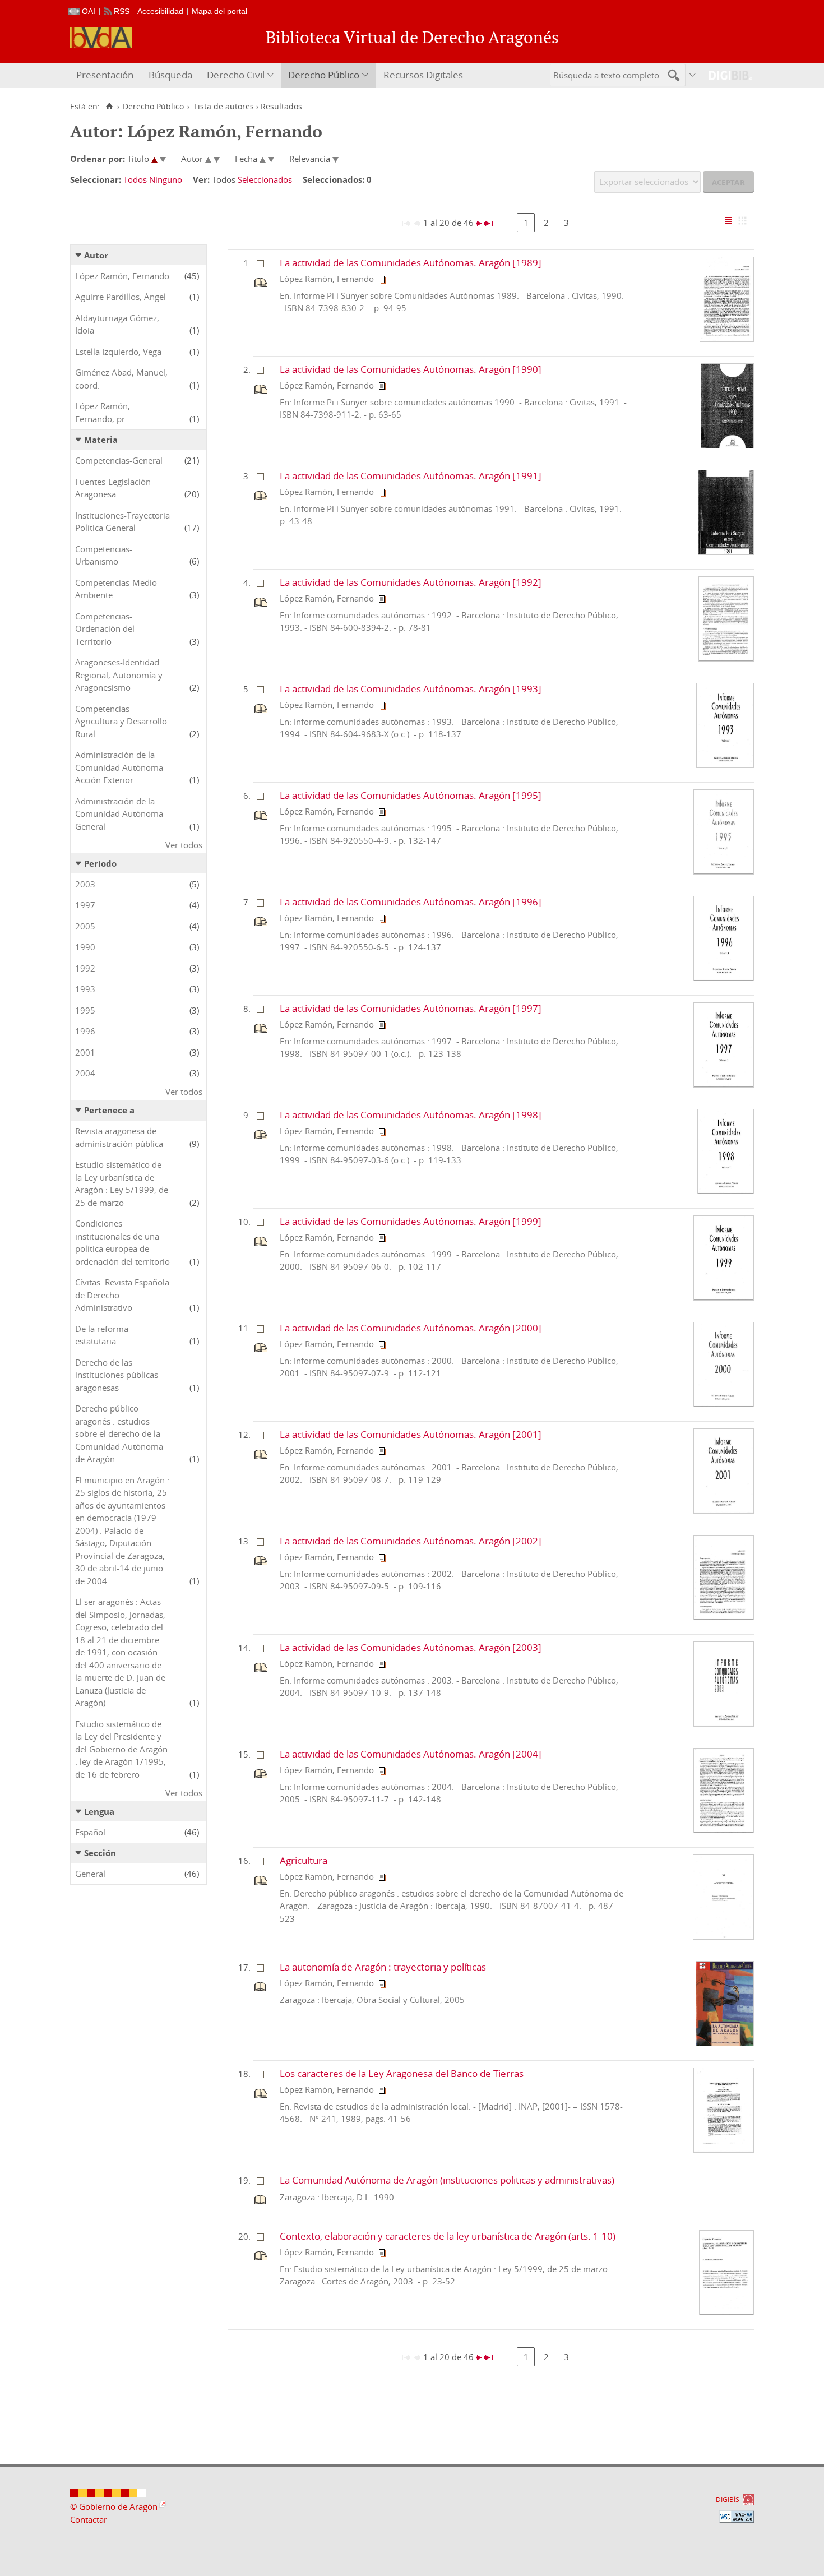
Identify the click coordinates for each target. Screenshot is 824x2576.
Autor (96, 255)
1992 (85, 968)
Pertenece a (109, 1110)
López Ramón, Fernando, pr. (103, 412)
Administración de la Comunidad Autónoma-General (121, 814)
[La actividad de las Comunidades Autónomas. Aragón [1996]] (724, 978)
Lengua (99, 1811)
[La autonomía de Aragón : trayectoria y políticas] (725, 2043)
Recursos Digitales (423, 75)
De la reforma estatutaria (102, 1335)
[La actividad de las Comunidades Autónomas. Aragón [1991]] (726, 552)
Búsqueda (170, 75)
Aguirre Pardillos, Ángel (121, 297)
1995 (85, 1010)
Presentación (105, 75)
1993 (85, 989)
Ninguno (166, 179)
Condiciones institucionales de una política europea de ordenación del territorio (122, 1242)
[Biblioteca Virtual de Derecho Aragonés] (101, 38)
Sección (100, 1853)
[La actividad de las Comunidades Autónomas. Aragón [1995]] (724, 871)
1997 (85, 905)
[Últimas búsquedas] (693, 75)
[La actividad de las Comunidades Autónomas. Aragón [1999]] (724, 1297)
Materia (101, 440)
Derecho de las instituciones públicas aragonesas (117, 1375)
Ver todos (184, 845)
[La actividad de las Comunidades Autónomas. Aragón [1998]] (726, 1191)
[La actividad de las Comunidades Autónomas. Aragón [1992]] (726, 658)
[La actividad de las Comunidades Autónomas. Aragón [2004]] (724, 1830)
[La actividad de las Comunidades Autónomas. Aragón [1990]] (727, 445)
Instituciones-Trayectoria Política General (122, 522)
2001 (85, 1052)
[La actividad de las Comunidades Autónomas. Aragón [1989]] (727, 339)
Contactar (89, 2519)
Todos (135, 179)
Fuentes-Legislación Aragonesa (113, 488)
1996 (85, 1031)
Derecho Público (324, 75)
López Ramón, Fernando (122, 276)
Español (90, 1832)
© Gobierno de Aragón (114, 2506)
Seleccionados (265, 179)
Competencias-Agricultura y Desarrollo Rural (121, 721)
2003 (85, 884)
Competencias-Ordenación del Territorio (105, 629)
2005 (85, 926)
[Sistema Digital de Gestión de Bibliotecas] (726, 75)
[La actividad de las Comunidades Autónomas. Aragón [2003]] (724, 1723)
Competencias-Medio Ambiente (116, 589)
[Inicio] (109, 107)
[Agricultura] (724, 1936)
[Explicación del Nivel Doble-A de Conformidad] (737, 2517)
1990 (85, 947)
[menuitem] (106, 75)
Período (100, 863)
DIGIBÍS (728, 2499)
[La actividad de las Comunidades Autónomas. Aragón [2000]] (724, 1404)
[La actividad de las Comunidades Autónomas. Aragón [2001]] (724, 1510)
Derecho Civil (236, 75)
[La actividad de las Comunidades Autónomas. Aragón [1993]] (725, 765)
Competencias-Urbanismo (104, 555)
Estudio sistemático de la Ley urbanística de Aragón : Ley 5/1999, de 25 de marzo (122, 1183)
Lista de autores (224, 107)
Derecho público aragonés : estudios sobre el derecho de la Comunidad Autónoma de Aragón (119, 1433)
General (90, 1874)
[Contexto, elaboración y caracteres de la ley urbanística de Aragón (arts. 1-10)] (726, 2312)
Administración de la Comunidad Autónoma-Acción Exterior (121, 767)
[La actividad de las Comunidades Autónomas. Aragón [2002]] (724, 1617)
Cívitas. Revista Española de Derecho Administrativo (122, 1295)
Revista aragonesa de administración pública (119, 1137)
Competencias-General (119, 460)
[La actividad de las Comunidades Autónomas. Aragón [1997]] (724, 1084)
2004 (85, 1073)
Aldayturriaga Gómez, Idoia (117, 324)
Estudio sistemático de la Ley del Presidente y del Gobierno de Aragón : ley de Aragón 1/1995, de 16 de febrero (121, 1749)
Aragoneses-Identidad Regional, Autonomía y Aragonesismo (119, 675)
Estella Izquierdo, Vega (118, 352)
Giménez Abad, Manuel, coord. (121, 379)
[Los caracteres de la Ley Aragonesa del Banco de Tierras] (724, 2149)
